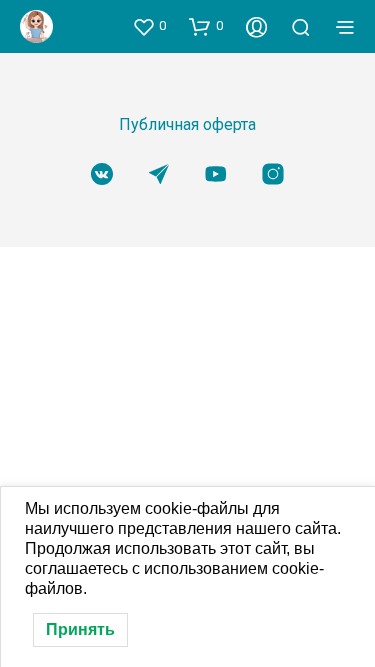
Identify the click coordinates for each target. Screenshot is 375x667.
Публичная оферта (187, 124)
